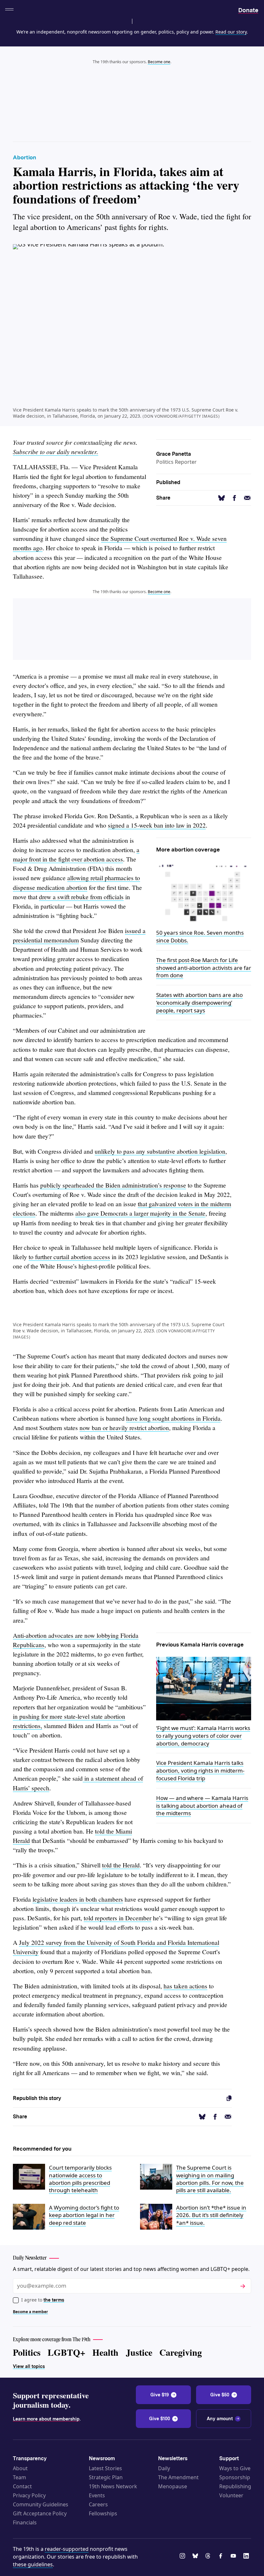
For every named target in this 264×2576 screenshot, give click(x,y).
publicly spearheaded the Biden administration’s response (113, 1185)
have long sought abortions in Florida (173, 1418)
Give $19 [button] (160, 2395)
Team (19, 2477)
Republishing (235, 2486)
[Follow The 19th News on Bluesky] (196, 2557)
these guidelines (33, 2564)
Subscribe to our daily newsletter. (56, 452)
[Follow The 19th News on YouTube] (234, 2557)
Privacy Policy (29, 2495)
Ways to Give (235, 2468)
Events (97, 2495)
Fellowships (103, 2513)
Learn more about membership (46, 2419)
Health (105, 2352)
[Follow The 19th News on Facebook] (222, 2557)
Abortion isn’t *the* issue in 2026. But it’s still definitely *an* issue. (211, 2215)
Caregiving (181, 2352)
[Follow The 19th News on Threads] (209, 2557)
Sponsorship (235, 2477)
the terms (54, 2300)
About (20, 2468)
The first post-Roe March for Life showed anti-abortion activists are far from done (204, 968)
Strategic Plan (106, 2477)
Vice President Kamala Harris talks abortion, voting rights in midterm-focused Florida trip (200, 1770)
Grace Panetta (174, 454)
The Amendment (178, 2477)
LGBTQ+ (66, 2352)
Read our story (231, 32)
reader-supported (67, 2549)
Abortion (24, 157)
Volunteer (231, 2495)
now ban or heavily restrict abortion (124, 1428)
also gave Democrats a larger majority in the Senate (140, 1213)
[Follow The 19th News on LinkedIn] (247, 2557)
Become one (159, 62)
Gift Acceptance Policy (40, 2513)
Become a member (30, 2312)
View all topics (29, 2366)
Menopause (173, 2486)
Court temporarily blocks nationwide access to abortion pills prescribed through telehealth (80, 2179)
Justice (139, 2352)
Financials (25, 2522)
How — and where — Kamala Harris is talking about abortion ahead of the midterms (202, 1806)
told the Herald (121, 1865)
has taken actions (185, 1986)
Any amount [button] (220, 2419)
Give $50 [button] (220, 2395)
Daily (164, 2468)
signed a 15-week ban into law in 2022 (157, 825)
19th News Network (113, 2486)
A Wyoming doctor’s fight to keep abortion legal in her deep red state (84, 2215)
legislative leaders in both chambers (78, 1899)
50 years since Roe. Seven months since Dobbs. (200, 936)
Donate (248, 10)
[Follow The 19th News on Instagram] (184, 2557)
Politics (27, 2352)
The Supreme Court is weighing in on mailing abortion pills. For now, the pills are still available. (210, 2179)
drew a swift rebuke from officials (81, 897)
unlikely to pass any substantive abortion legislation (160, 1151)
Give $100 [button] (160, 2419)
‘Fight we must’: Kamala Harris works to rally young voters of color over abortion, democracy (203, 1736)
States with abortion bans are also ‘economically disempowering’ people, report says (199, 1003)
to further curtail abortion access (69, 1257)
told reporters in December (118, 1918)
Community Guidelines (41, 2504)
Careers (98, 2504)
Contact (22, 2486)
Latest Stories (105, 2468)
